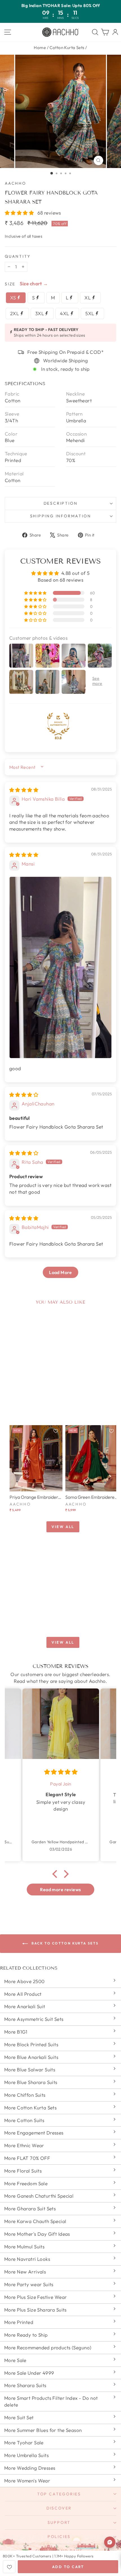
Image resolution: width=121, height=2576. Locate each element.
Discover (59, 2508)
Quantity (18, 256)
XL (88, 298)
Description (61, 503)
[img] (24, 790)
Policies (59, 2537)
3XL (40, 313)
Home (40, 48)
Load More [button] (60, 1272)
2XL (15, 313)
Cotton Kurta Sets (67, 48)
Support (59, 2522)
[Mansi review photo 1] (60, 968)
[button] (20, 213)
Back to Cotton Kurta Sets (64, 1943)
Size (10, 284)
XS (14, 298)
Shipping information (61, 516)
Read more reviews (60, 1889)
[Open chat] (110, 2542)
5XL (90, 313)
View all (63, 1527)
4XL (65, 313)
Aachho (15, 183)
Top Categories (59, 2494)
